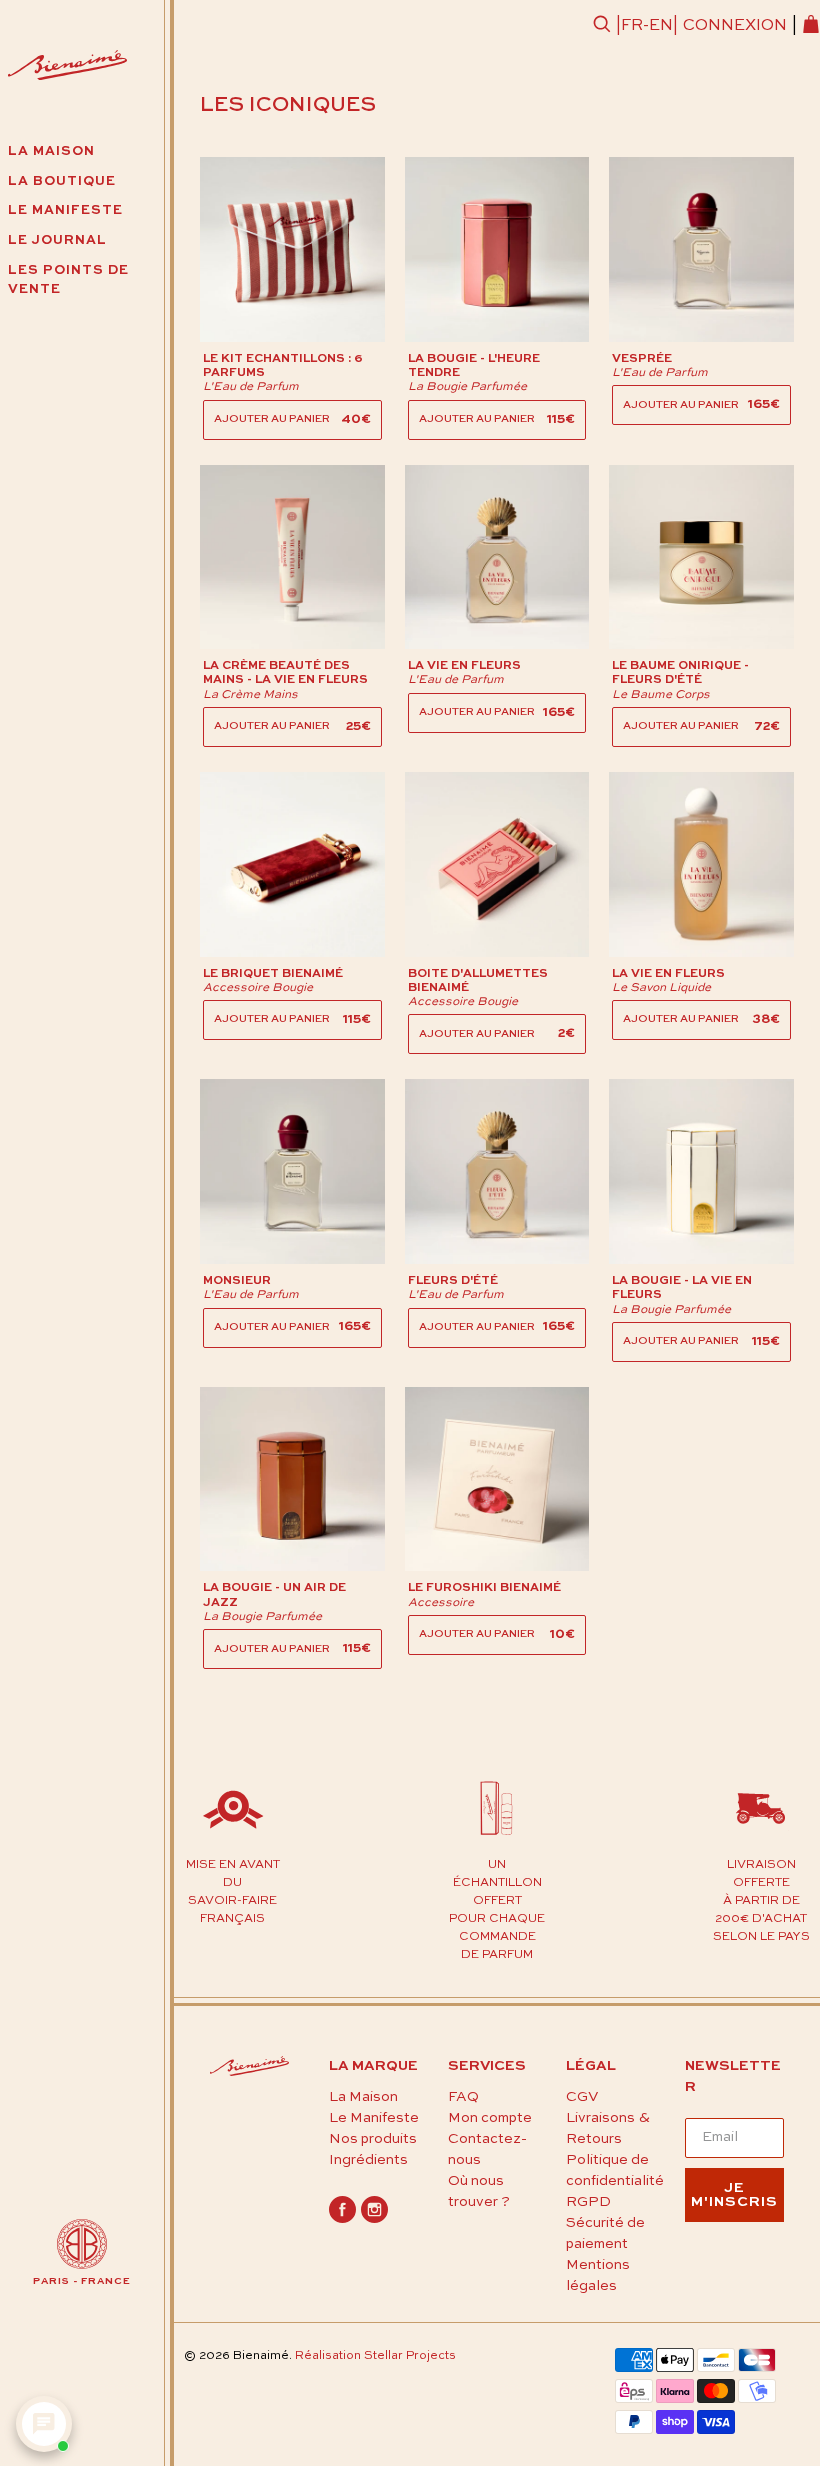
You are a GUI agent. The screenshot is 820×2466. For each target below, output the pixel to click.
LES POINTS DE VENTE (68, 280)
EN (661, 26)
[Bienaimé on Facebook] (342, 2219)
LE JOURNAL (57, 240)
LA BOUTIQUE (62, 181)
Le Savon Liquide (661, 988)
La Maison (363, 2097)
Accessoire (441, 1603)
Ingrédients (368, 2160)
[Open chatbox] (44, 2424)
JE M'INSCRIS (734, 2195)
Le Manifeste (374, 2118)
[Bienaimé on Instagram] (374, 2219)
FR (632, 26)
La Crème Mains (250, 695)
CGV (582, 2097)
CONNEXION (735, 26)
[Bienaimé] (67, 68)
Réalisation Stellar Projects (375, 2356)
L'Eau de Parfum (251, 387)
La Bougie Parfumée (467, 387)
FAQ (463, 2097)
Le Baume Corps (661, 695)
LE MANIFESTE (65, 210)
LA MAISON (51, 151)
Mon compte (490, 2118)
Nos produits (373, 2139)
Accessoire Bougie (258, 988)
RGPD (588, 2202)
